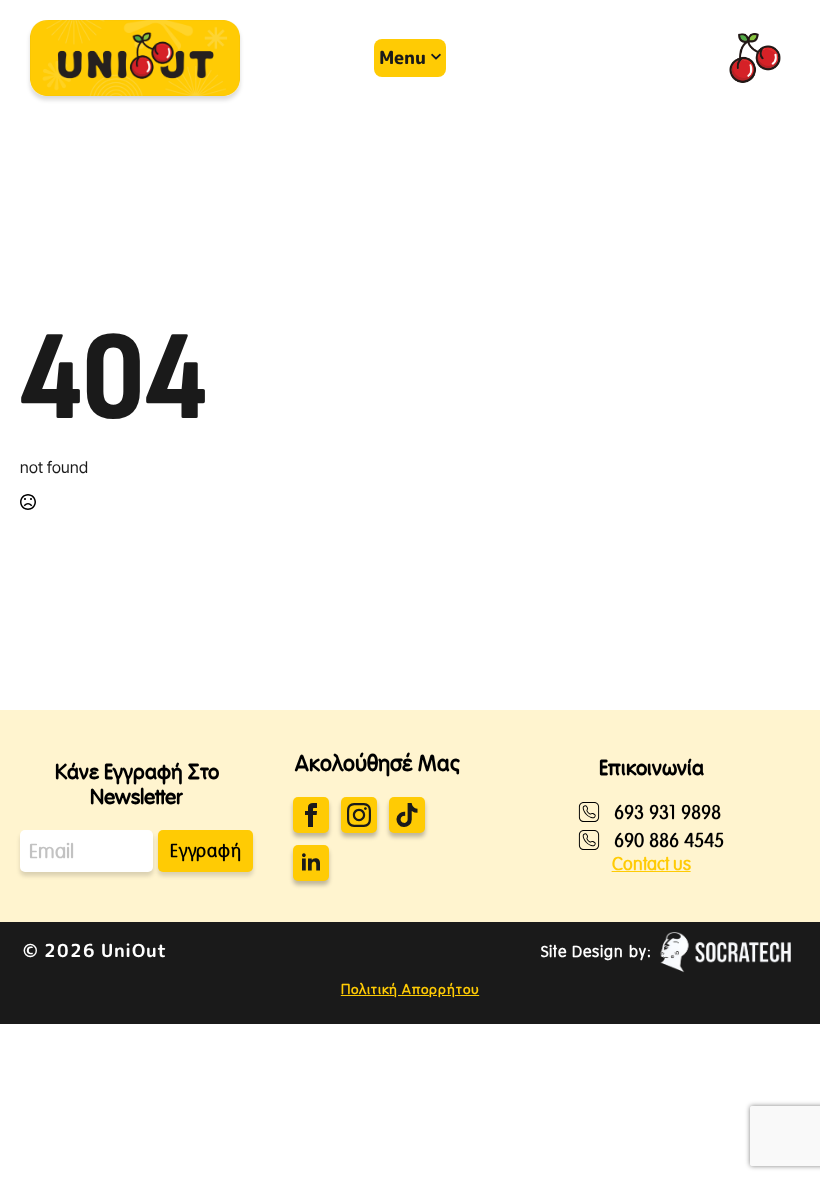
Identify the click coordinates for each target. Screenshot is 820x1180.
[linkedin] (311, 863)
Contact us (651, 864)
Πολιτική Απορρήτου (410, 989)
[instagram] (359, 815)
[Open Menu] (386, 58)
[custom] (407, 815)
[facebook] (311, 815)
